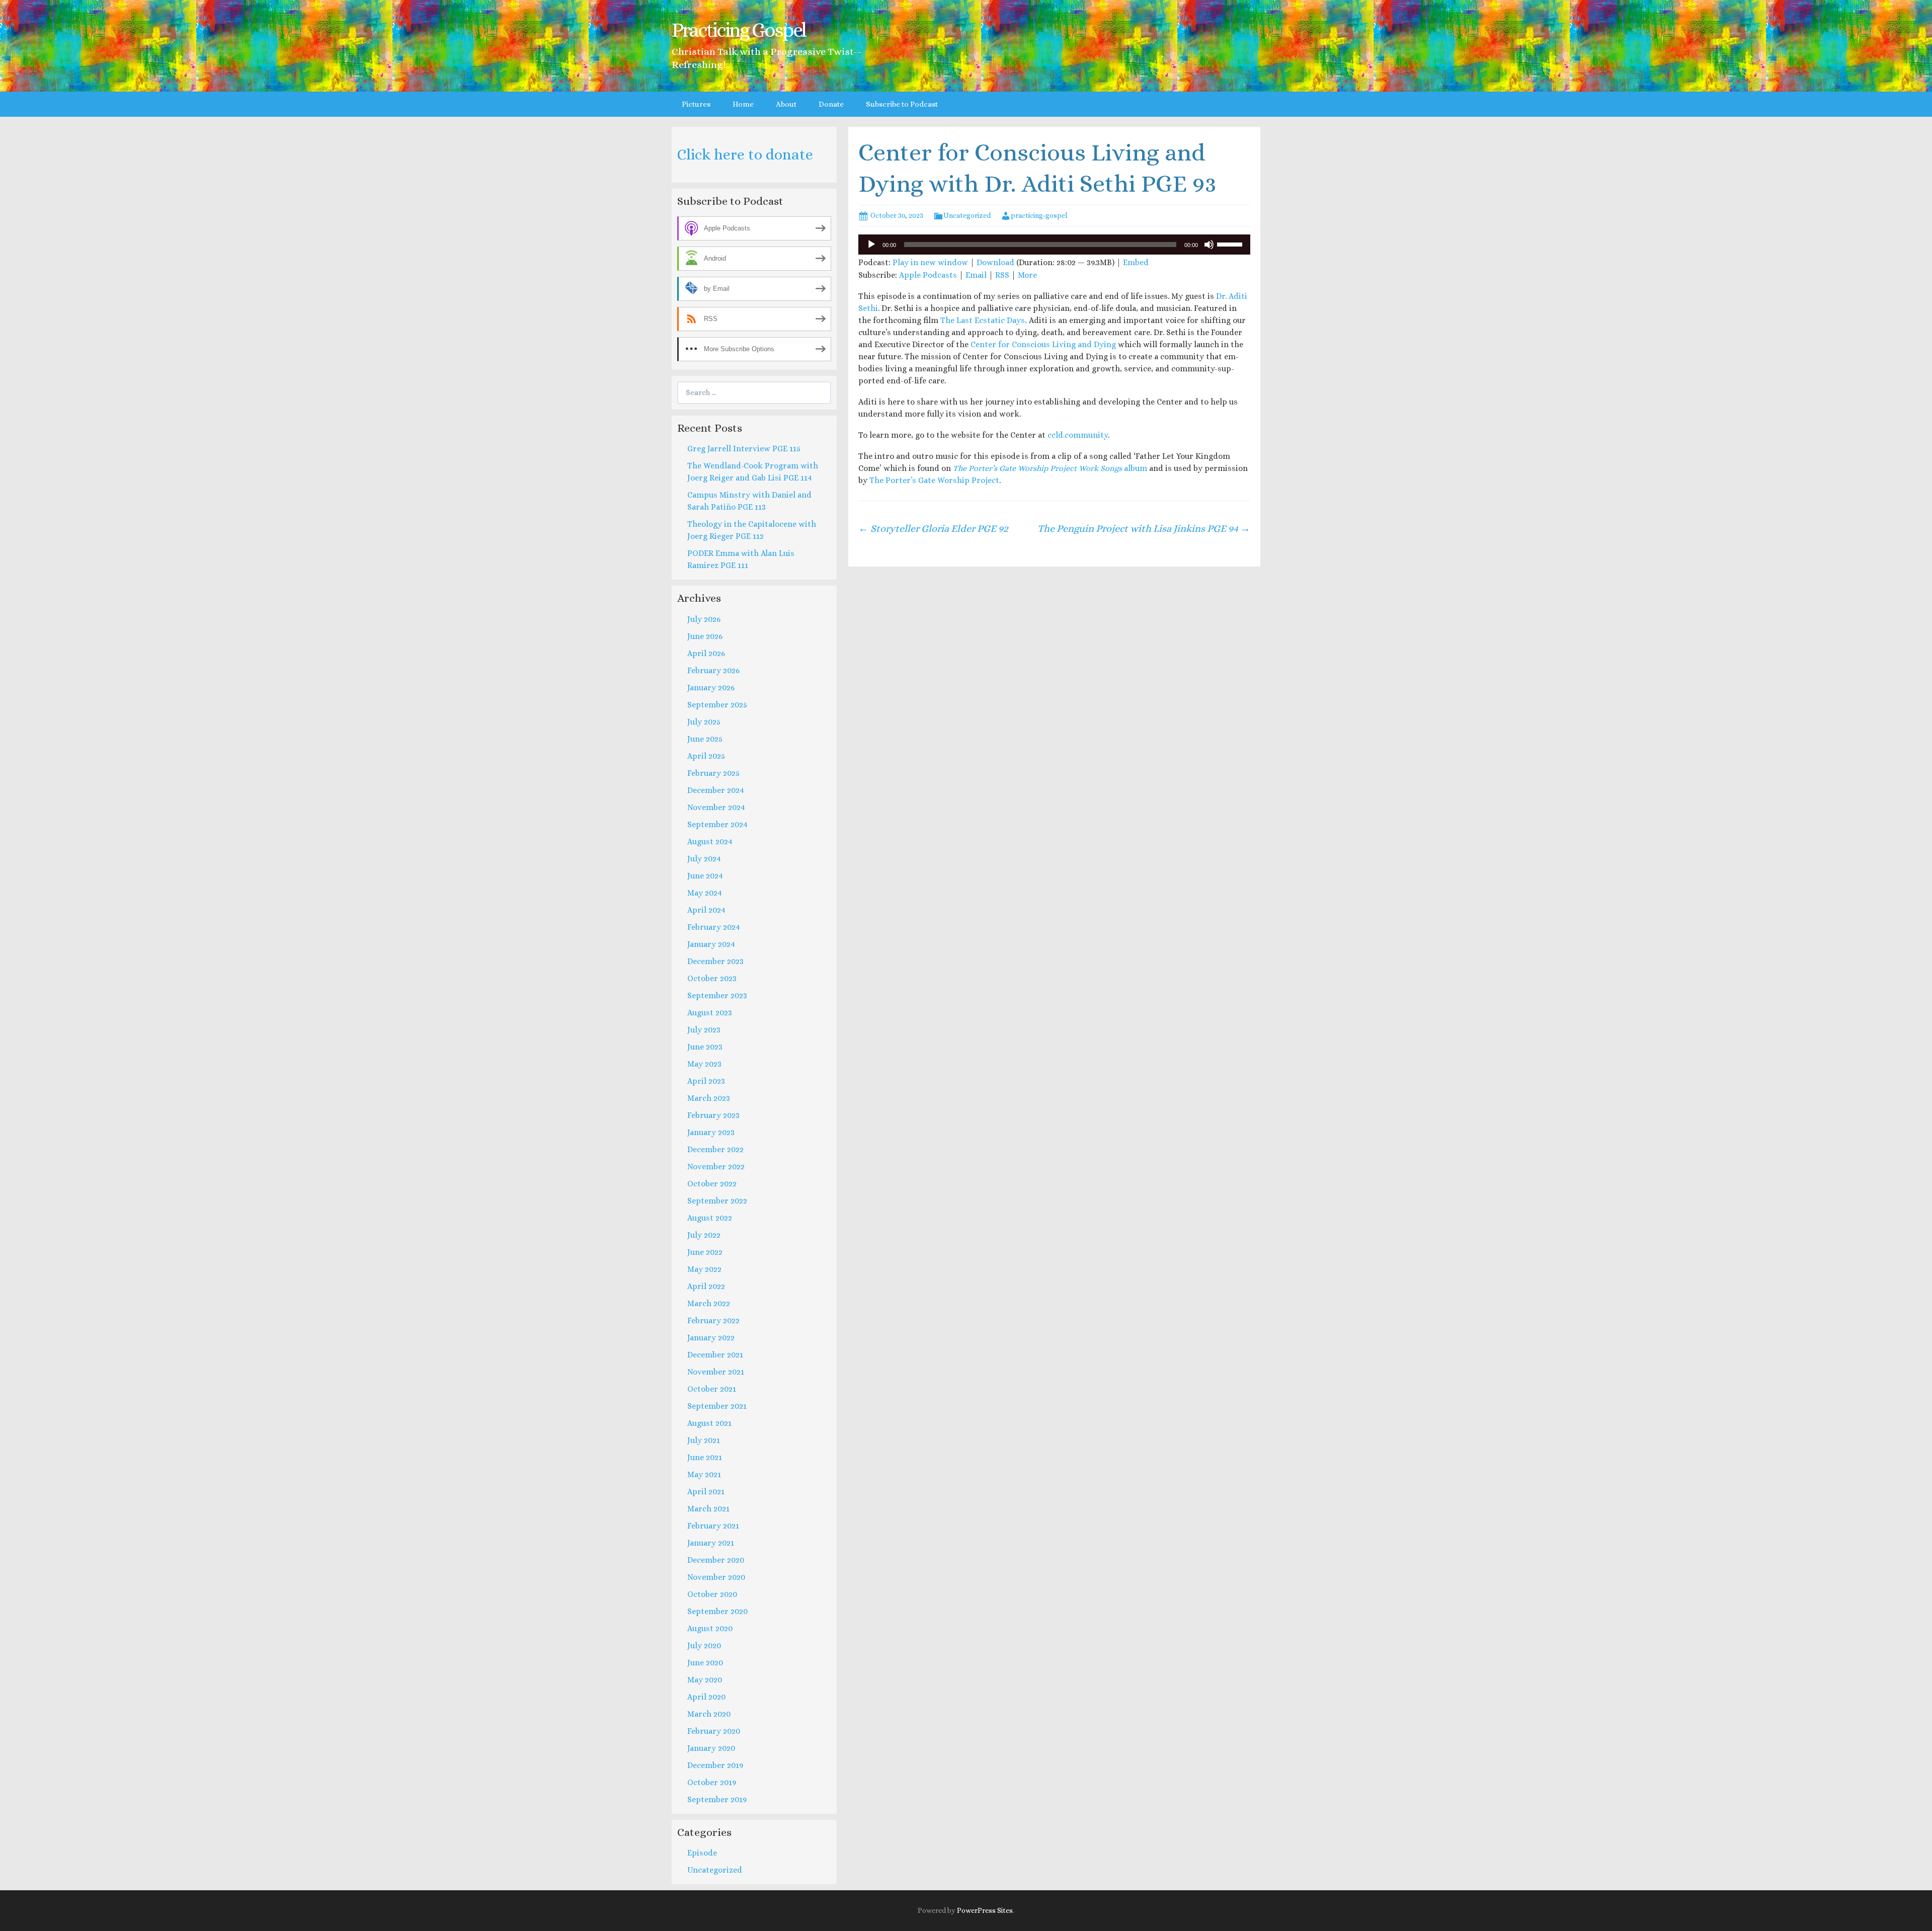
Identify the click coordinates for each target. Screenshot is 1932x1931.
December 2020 (716, 1560)
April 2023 (706, 1081)
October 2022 (712, 1184)
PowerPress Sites (985, 1910)
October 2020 (712, 1594)
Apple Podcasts (928, 275)
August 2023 (710, 1013)
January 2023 (711, 1132)
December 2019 (715, 1765)
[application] (1054, 245)
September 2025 (717, 705)
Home (743, 104)
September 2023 (717, 995)
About (786, 104)
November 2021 (716, 1372)
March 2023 (709, 1098)
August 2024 (710, 841)
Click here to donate (745, 154)
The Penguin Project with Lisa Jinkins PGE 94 (1144, 529)
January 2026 (711, 688)
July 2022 (704, 1235)
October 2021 (712, 1389)
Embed (1136, 262)
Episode (702, 1853)
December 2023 (715, 961)
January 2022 (711, 1338)
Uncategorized (967, 215)
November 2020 (716, 1577)
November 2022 (716, 1166)
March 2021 (708, 1509)
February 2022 (713, 1320)
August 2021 (709, 1423)
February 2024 (714, 927)
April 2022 (706, 1286)
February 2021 (713, 1526)
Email (976, 275)
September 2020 (717, 1611)
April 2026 (706, 653)
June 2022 (705, 1252)
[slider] (1231, 244)
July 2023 (704, 1030)
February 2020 (714, 1731)
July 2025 (704, 722)
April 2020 (706, 1697)
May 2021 (704, 1474)
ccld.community (1078, 435)
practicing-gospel (1039, 215)
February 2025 (713, 773)
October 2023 (712, 978)
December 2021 (715, 1355)
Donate (831, 104)
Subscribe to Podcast (902, 104)
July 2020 (704, 1645)
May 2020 (705, 1680)
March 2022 (709, 1303)
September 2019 (717, 1799)
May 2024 (705, 893)
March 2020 (709, 1714)
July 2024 (704, 859)
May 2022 (704, 1269)
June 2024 (705, 876)
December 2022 (715, 1149)
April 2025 (706, 756)
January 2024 (711, 944)
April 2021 (706, 1492)
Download (995, 262)
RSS (1002, 275)
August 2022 (710, 1218)
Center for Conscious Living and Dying (1043, 344)
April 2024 (706, 910)
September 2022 (717, 1201)
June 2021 (705, 1457)
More (1027, 275)
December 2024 (716, 790)
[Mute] (1209, 245)
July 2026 (704, 619)
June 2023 (705, 1047)
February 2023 (713, 1115)
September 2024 (717, 824)
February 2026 (713, 670)
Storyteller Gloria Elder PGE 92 (933, 529)
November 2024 (716, 807)
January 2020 (711, 1748)
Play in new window (930, 262)
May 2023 (704, 1064)
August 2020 (710, 1628)
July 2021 (704, 1440)
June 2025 (705, 739)
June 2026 (705, 636)
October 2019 (712, 1782)
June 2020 (705, 1663)
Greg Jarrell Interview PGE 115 (744, 449)
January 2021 (711, 1543)
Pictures (696, 104)
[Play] (871, 245)
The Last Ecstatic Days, (984, 320)
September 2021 (717, 1406)
